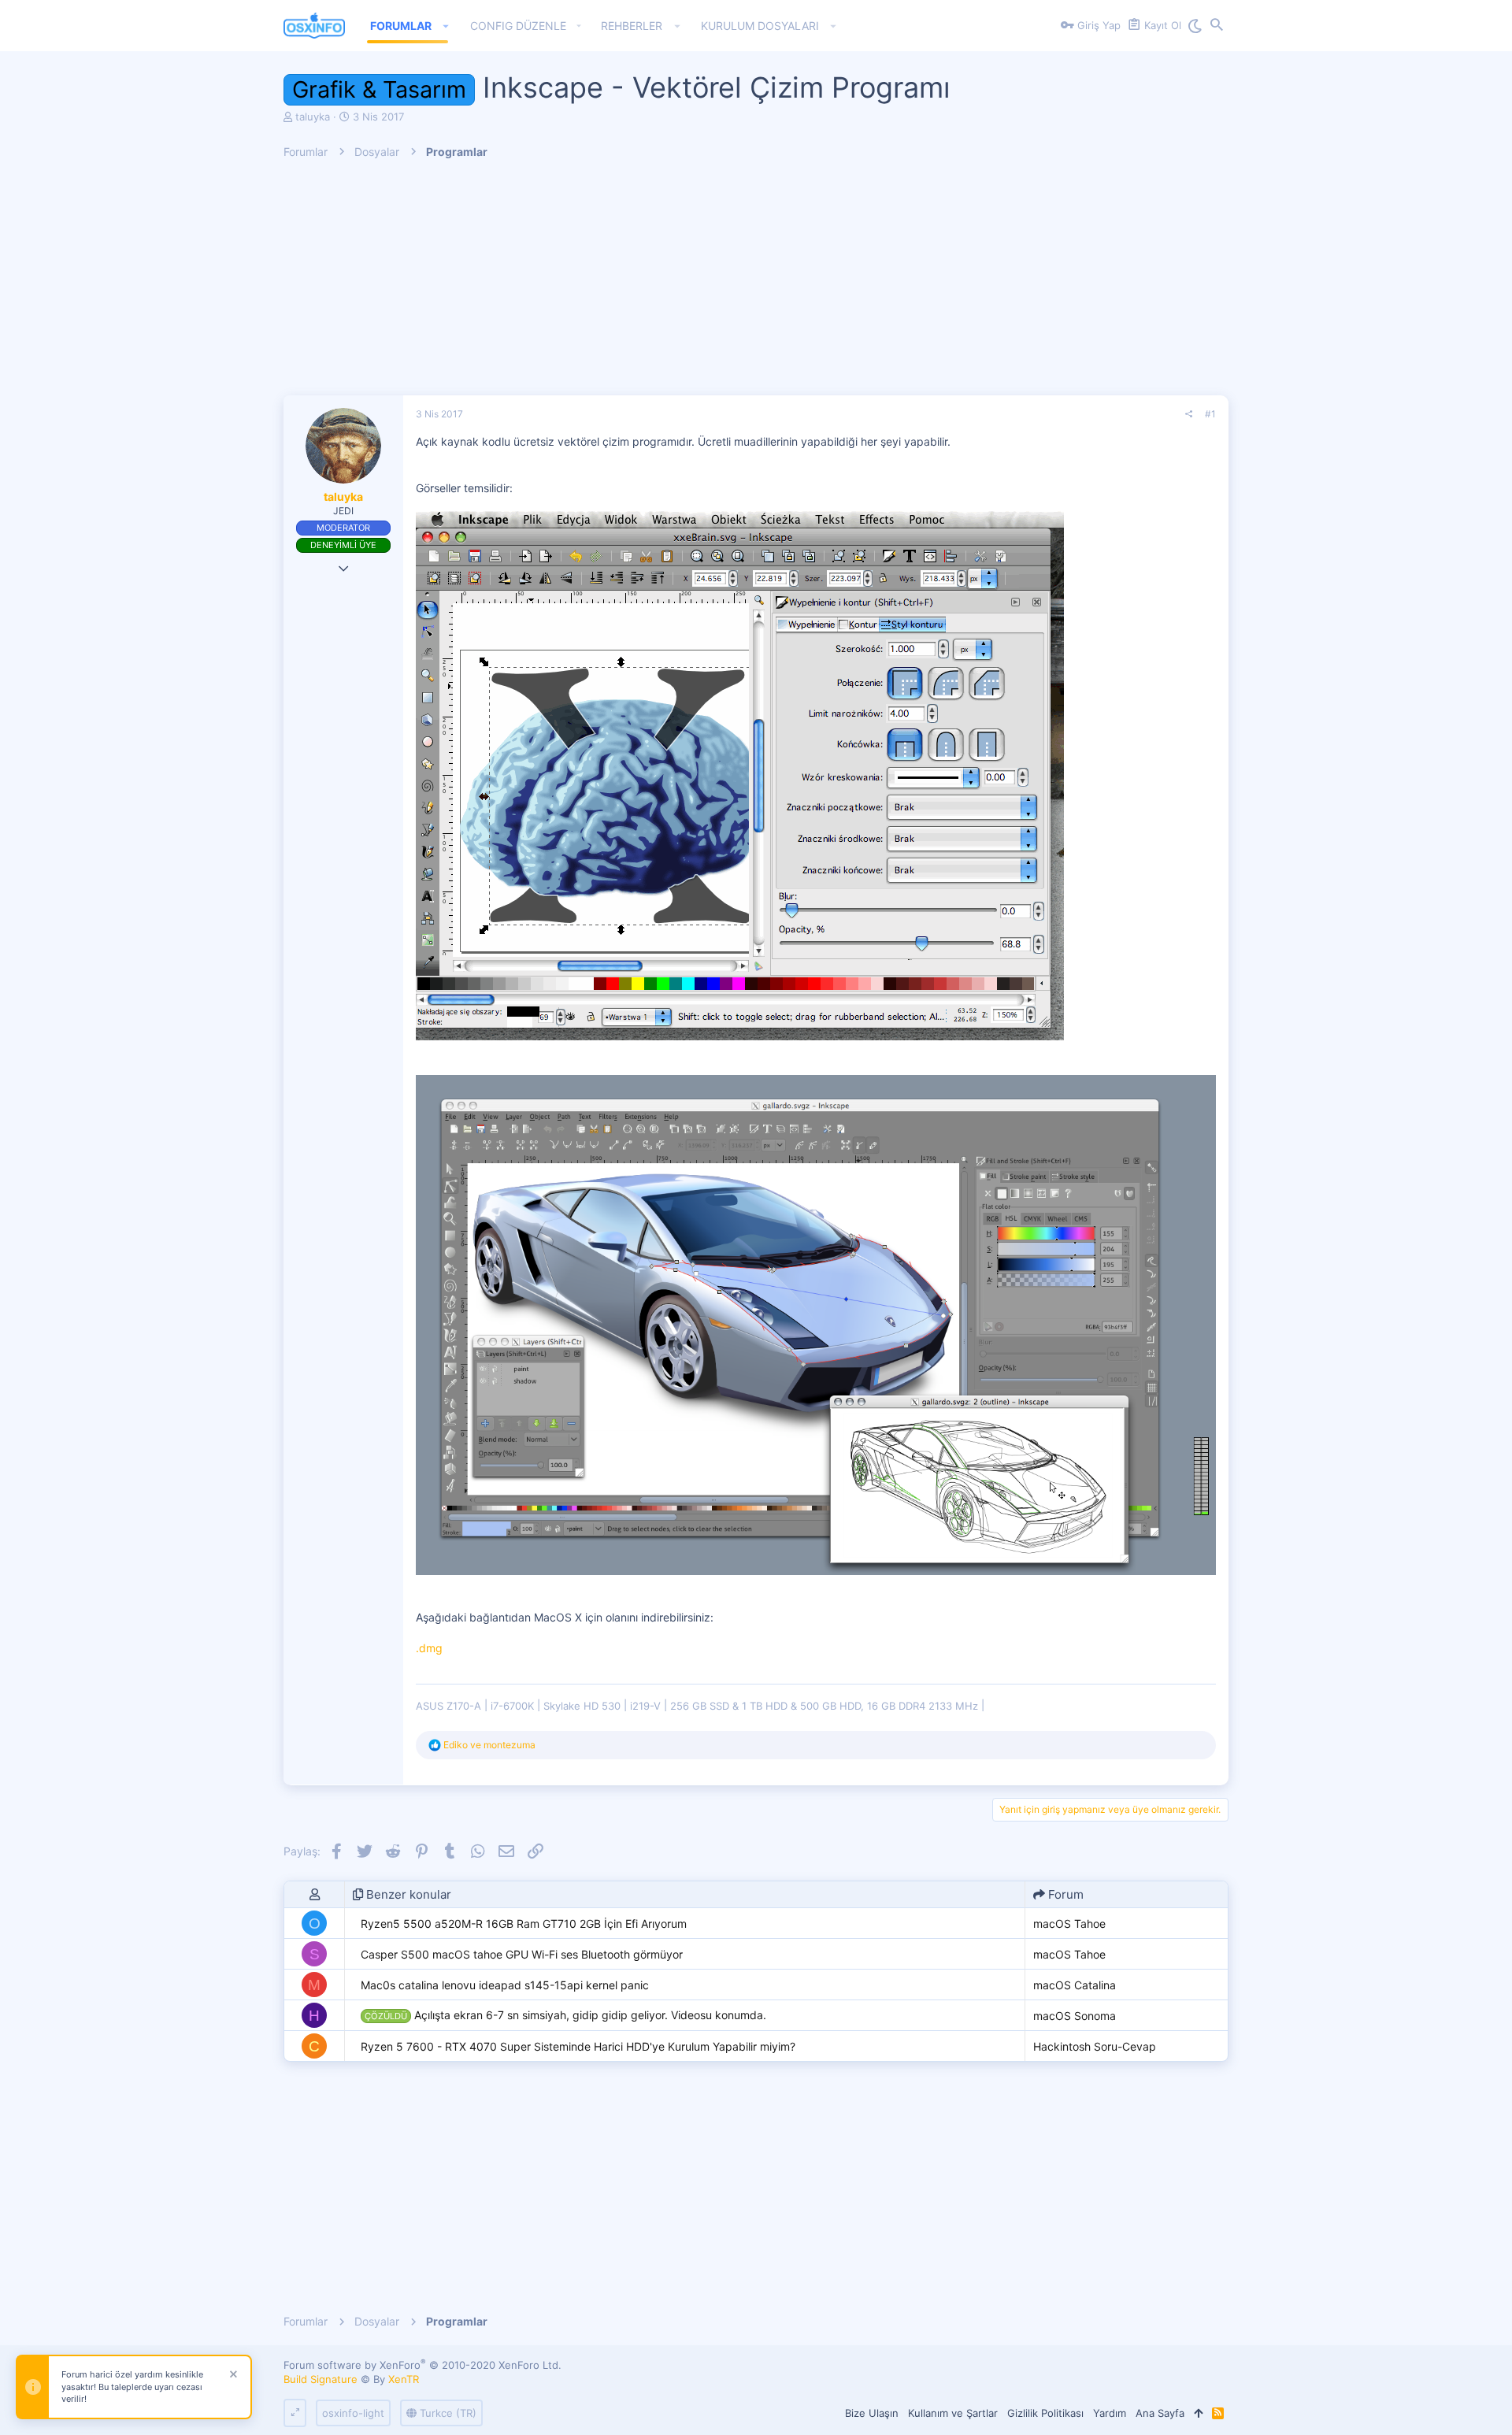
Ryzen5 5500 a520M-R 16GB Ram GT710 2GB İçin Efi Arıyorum (524, 1924)
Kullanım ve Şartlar (953, 2413)
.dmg (429, 1648)
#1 (1210, 414)
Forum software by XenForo (422, 2365)
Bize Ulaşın (872, 2413)
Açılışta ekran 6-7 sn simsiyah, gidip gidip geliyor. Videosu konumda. (565, 2015)
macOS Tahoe (1069, 1924)
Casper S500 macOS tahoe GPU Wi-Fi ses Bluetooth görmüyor (522, 1954)
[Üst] (1198, 2413)
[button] (446, 26)
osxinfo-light (353, 2413)
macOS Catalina (1075, 1985)
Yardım (1110, 2413)
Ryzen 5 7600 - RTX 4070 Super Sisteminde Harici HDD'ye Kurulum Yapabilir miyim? (578, 2046)
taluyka (313, 117)
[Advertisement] (756, 285)
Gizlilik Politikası (1045, 2413)
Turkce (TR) (447, 2413)
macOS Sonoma (1075, 2016)
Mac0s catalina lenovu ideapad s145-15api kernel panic (505, 1985)
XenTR (404, 2379)
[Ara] (1217, 26)
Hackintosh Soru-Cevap (1095, 2046)
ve (489, 1745)
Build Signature (321, 2379)
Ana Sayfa (1160, 2413)
